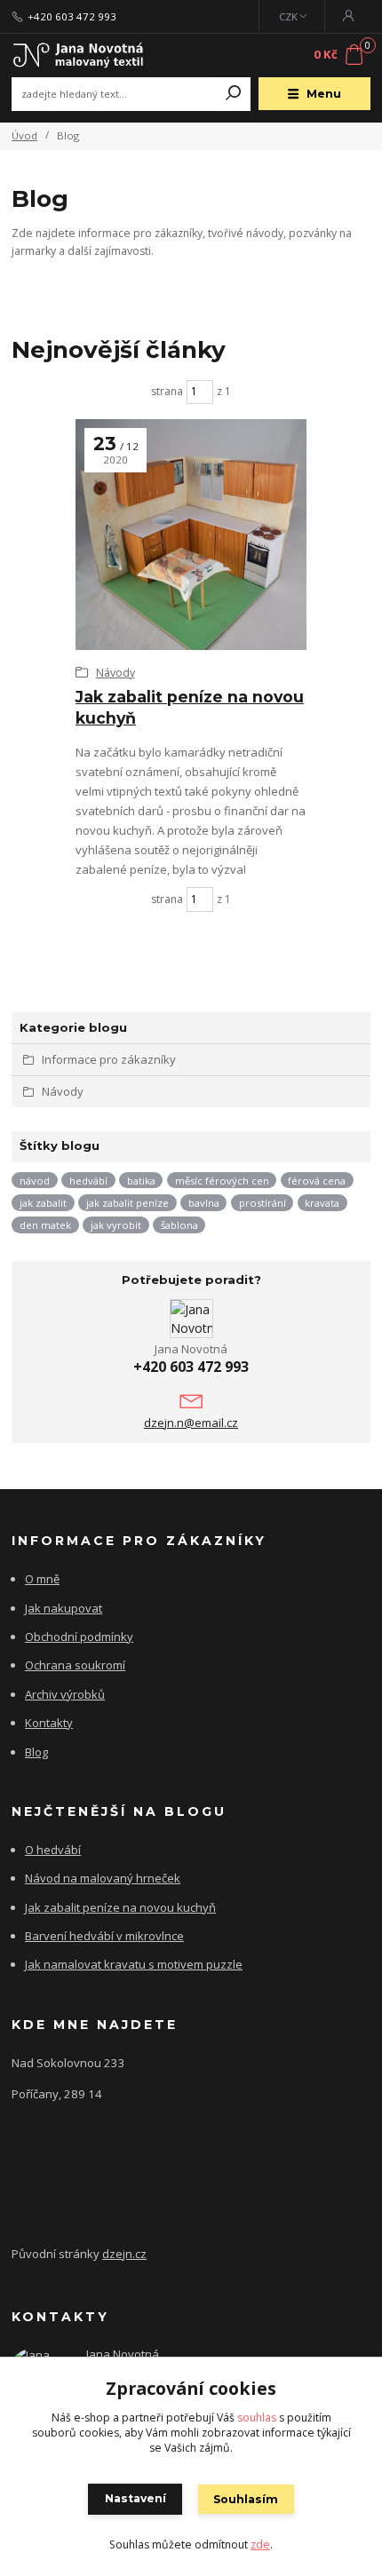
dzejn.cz (124, 2254)
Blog (36, 1752)
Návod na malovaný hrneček (103, 1878)
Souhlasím (246, 2499)
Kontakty (49, 1723)
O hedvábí (53, 1850)
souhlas (257, 2417)
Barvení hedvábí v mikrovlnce (104, 1936)
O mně (42, 1579)
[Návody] (191, 535)
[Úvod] (79, 55)
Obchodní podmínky (79, 1637)
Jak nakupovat (64, 1608)
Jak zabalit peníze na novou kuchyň (120, 1907)
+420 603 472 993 (72, 17)
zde (260, 2544)
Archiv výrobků (65, 1694)
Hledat (234, 94)
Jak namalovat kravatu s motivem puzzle (134, 1964)
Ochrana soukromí (75, 1665)
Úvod (24, 135)
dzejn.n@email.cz (191, 1423)
